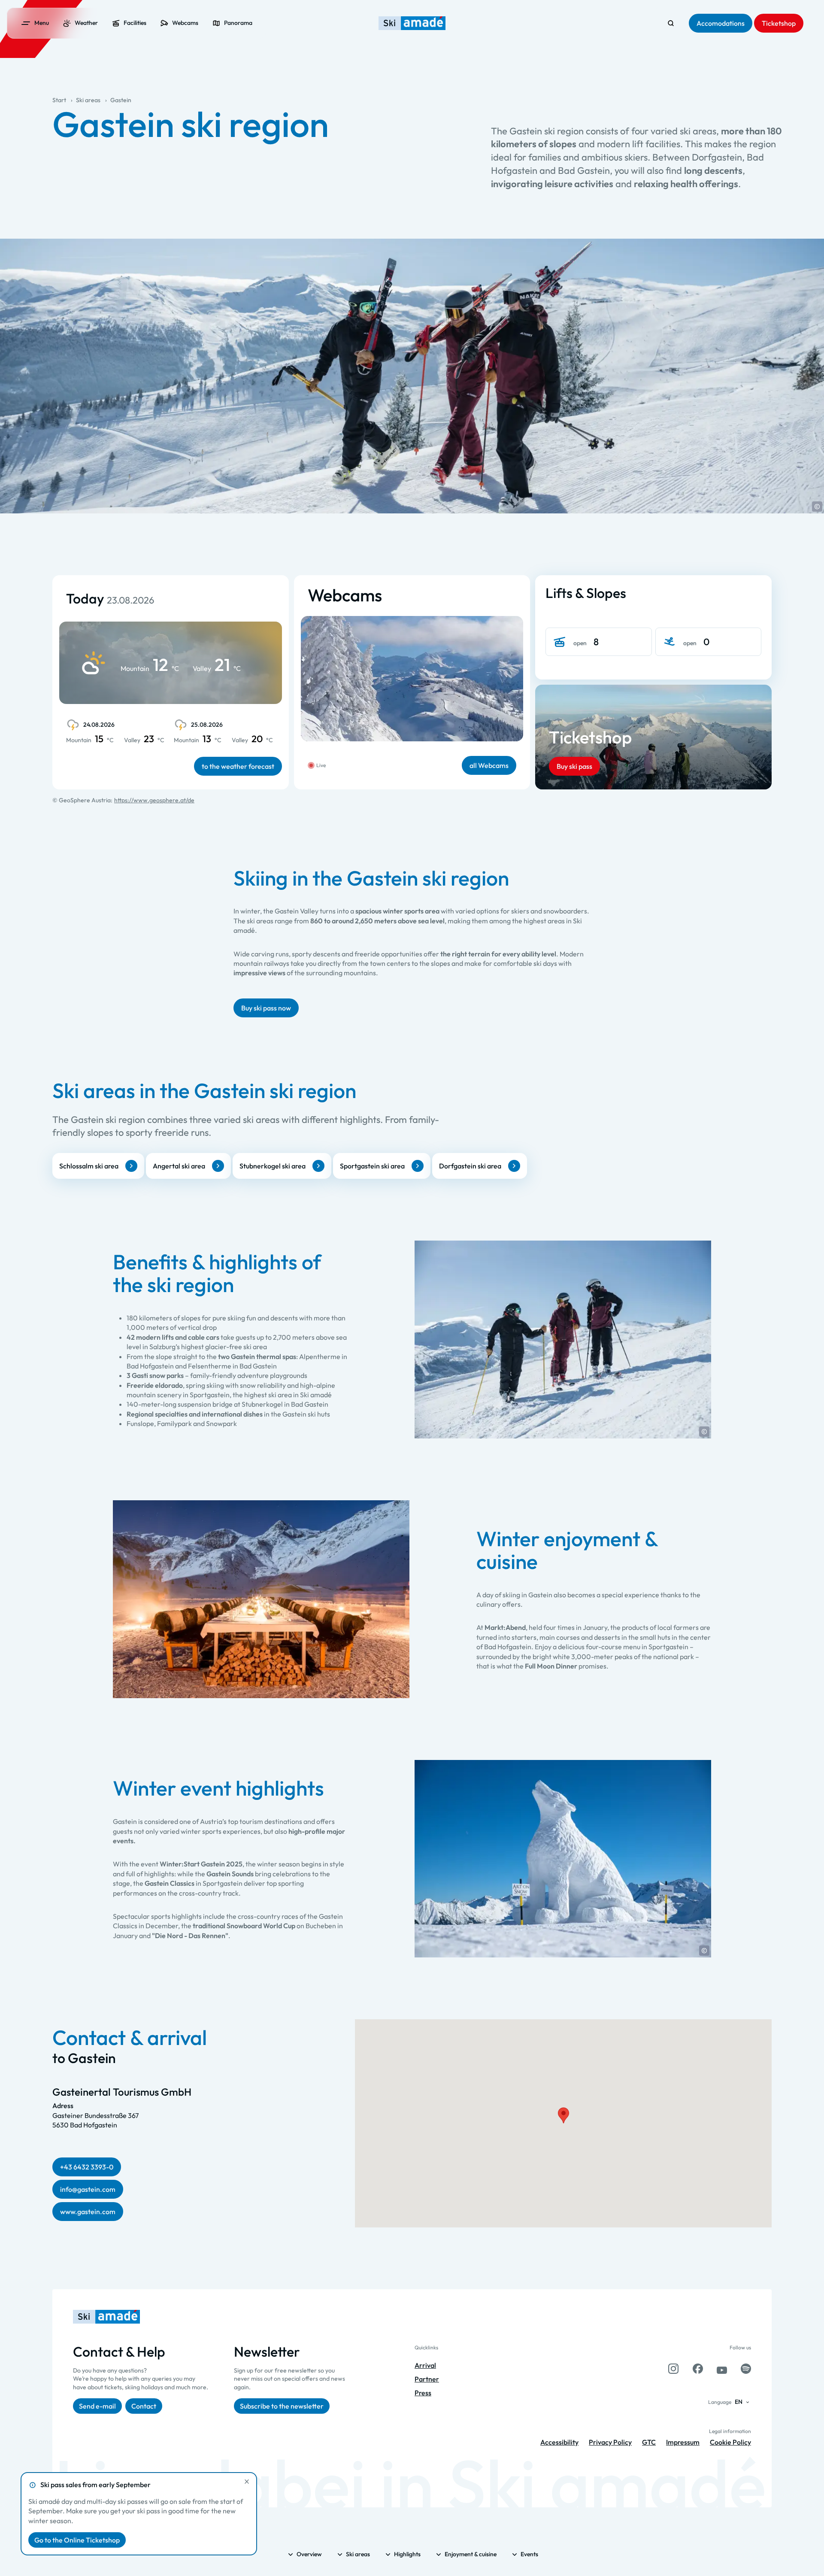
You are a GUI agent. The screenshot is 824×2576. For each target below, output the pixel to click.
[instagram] (673, 2369)
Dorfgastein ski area (470, 1166)
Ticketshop (590, 737)
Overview (309, 2554)
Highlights (407, 2554)
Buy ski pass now (266, 1008)
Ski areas (88, 100)
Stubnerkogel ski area (273, 1166)
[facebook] (698, 2369)
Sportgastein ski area (372, 1166)
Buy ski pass (574, 766)
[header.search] (671, 23)
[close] (247, 2482)
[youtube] (722, 2369)
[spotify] (746, 2369)
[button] (817, 507)
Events (529, 2554)
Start (59, 100)
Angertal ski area (179, 1166)
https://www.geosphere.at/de (154, 800)
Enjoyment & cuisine (471, 2554)
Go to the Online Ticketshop (77, 2540)
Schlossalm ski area (89, 1166)
